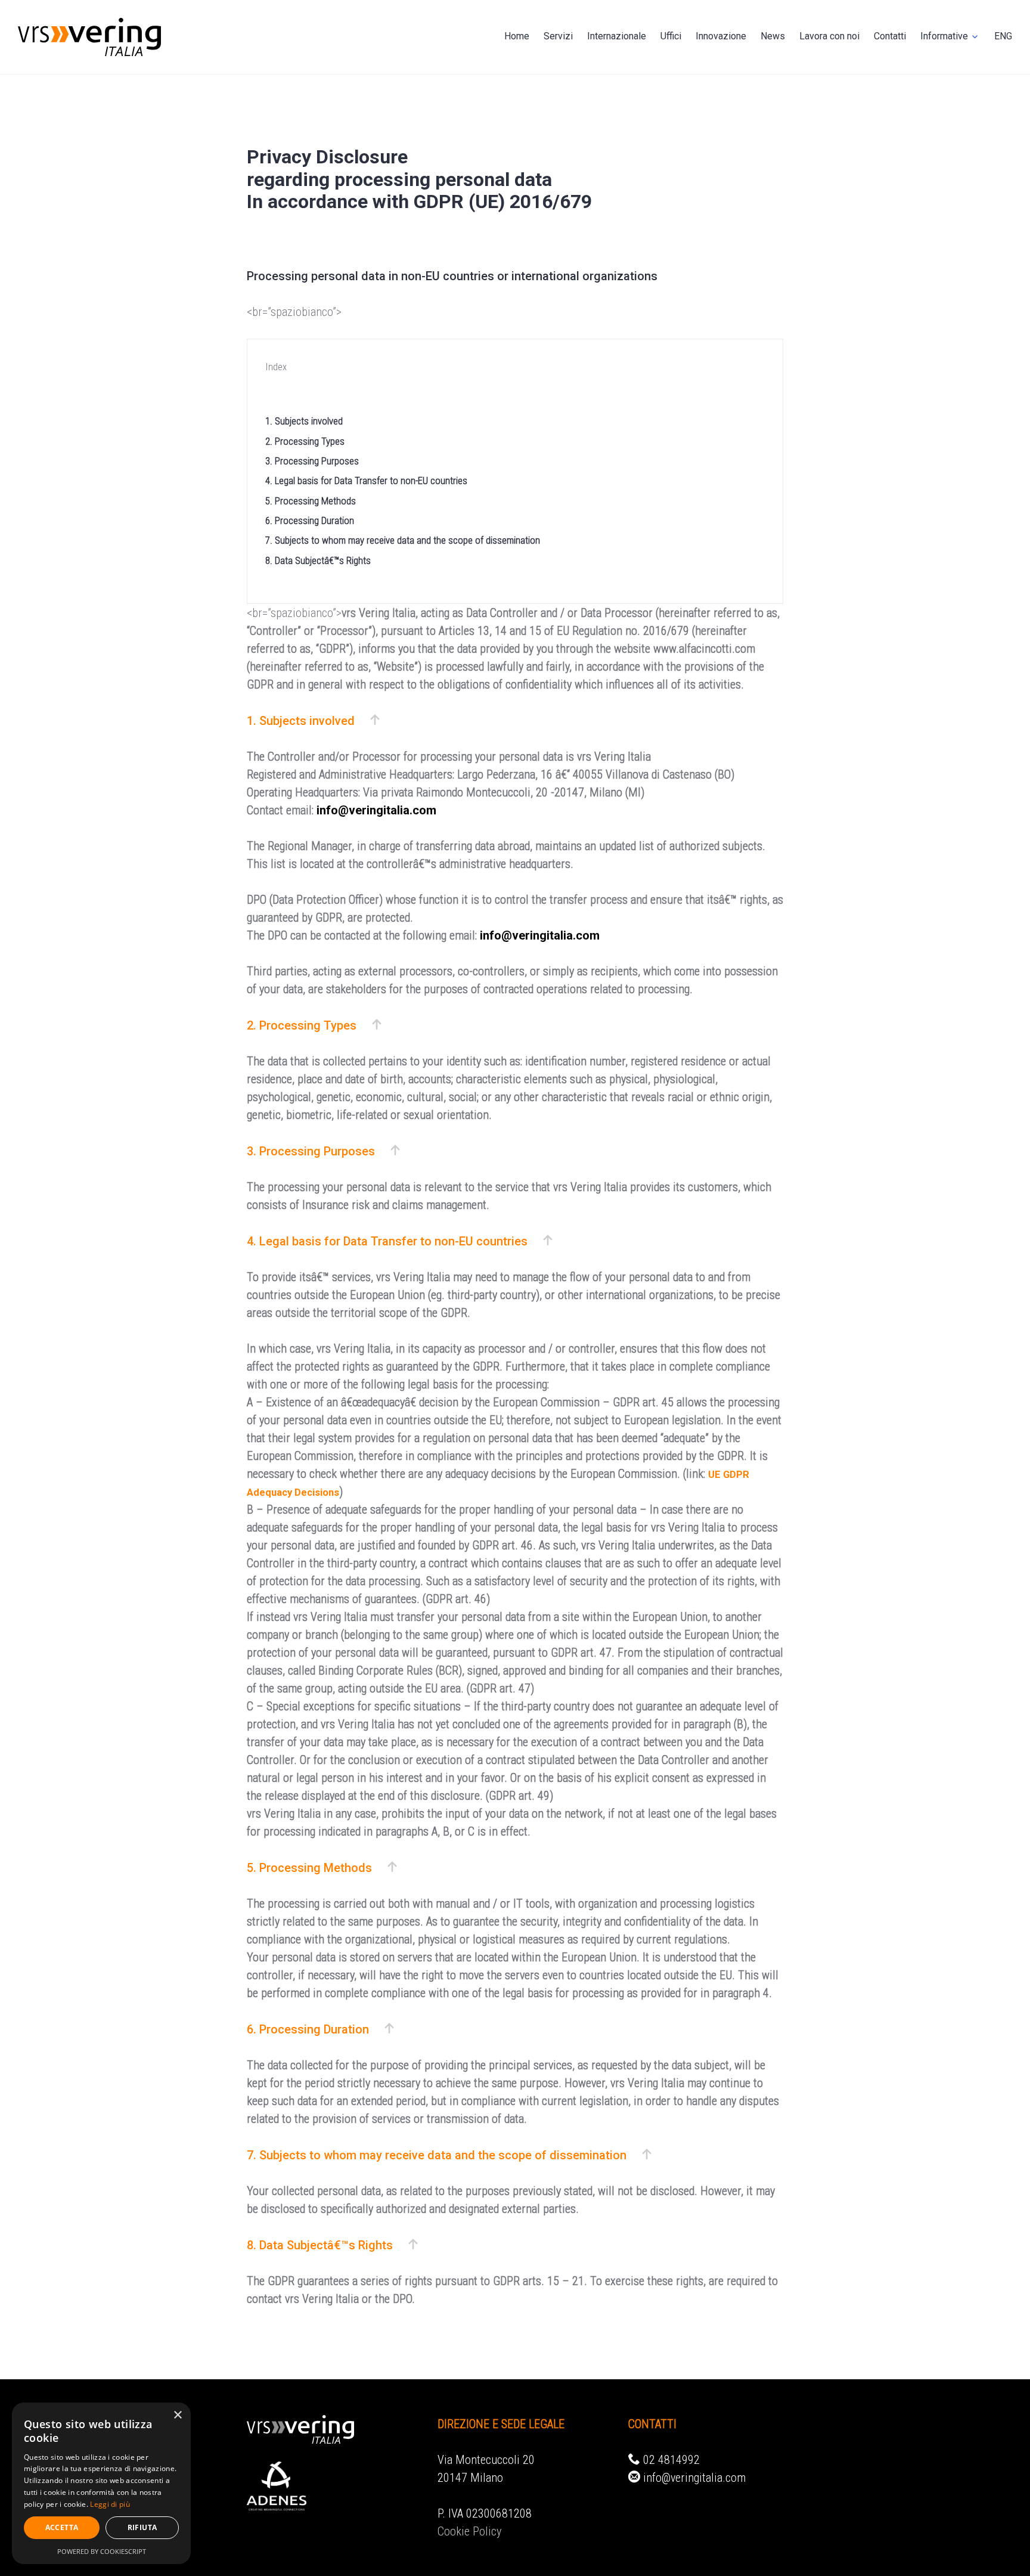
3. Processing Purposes (312, 461)
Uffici (671, 36)
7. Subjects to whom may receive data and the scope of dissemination (403, 540)
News (773, 36)
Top (1002, 2548)
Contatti (890, 36)
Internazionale (617, 36)
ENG (1003, 36)
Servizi (558, 36)
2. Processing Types (305, 441)
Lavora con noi (829, 36)
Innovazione (721, 36)
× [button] (177, 2415)
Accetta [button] (62, 2527)
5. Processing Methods (311, 501)
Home (517, 36)
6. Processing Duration (310, 521)
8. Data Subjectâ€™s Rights (318, 561)
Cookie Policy (469, 2531)
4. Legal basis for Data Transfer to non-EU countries (366, 481)
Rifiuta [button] (142, 2527)
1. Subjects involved (304, 421)
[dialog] (101, 2483)
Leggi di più (110, 2504)
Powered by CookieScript (102, 2551)
